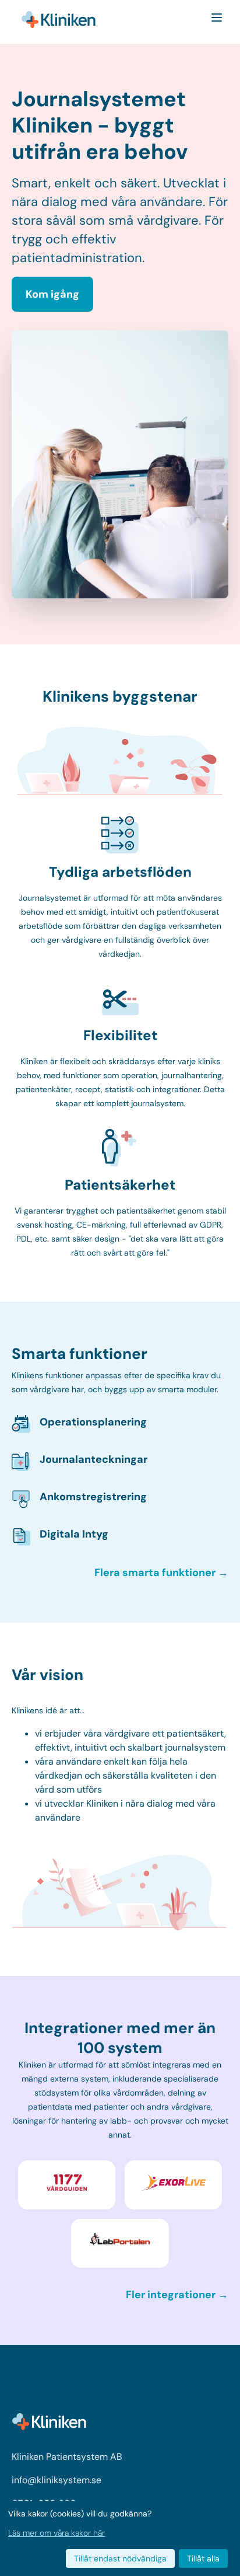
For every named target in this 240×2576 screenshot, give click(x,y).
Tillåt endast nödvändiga (120, 2558)
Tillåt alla (203, 2558)
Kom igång (52, 294)
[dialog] (120, 2538)
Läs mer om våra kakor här (57, 2533)
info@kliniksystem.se (57, 2480)
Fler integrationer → (177, 2295)
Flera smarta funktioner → (161, 1573)
